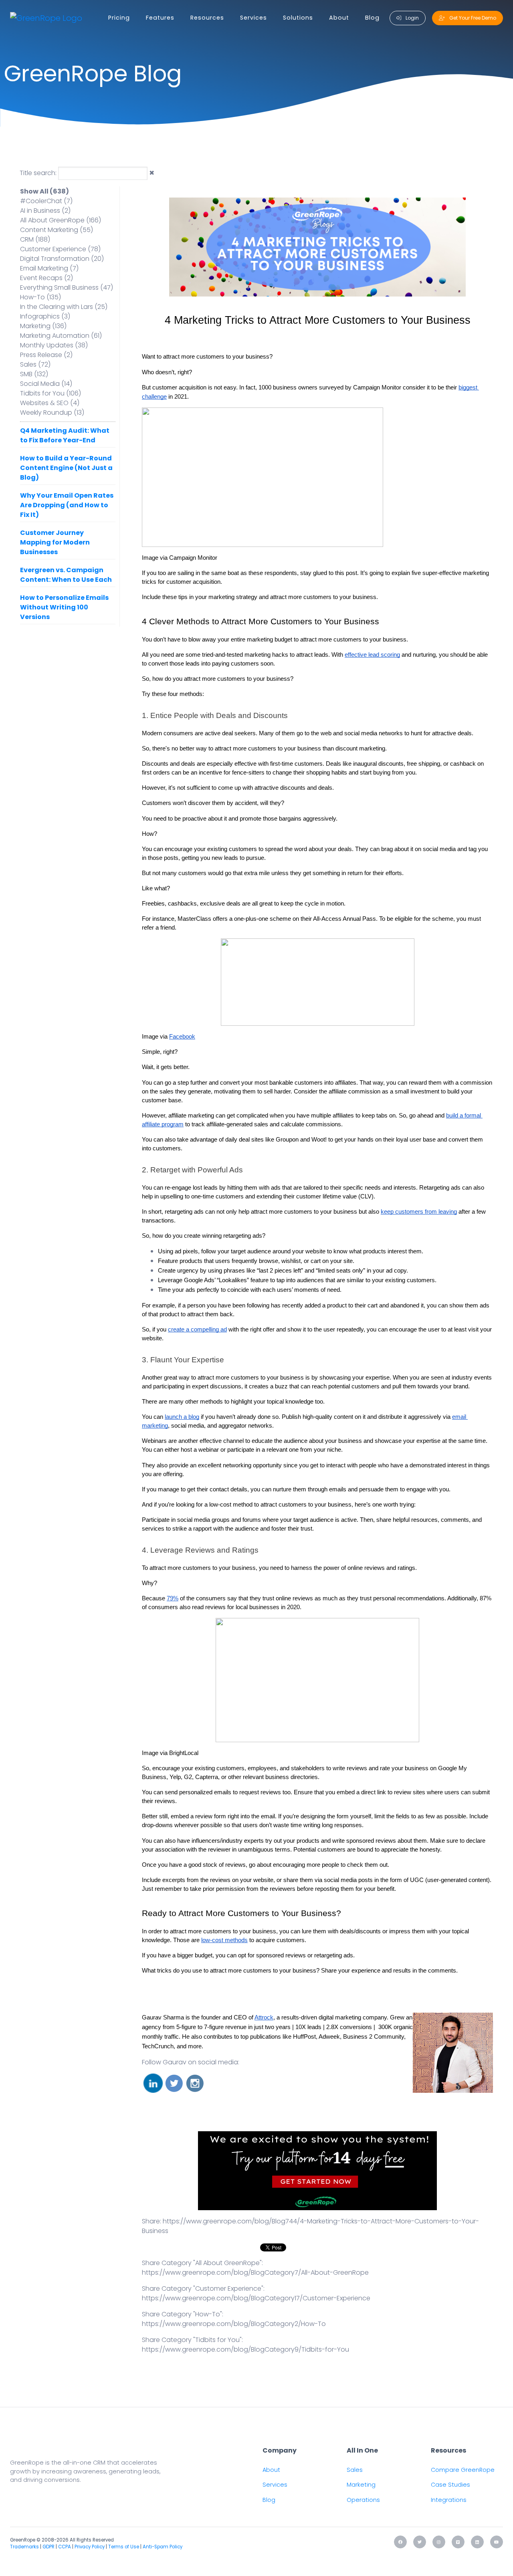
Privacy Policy (90, 2547)
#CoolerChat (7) (46, 201)
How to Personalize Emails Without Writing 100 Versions (64, 607)
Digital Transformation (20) (62, 259)
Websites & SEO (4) (50, 403)
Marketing (361, 2485)
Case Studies (450, 2485)
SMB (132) (34, 374)
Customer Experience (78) (60, 249)
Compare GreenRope (463, 2470)
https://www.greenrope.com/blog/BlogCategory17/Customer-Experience (256, 2298)
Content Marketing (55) (57, 230)
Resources (207, 18)
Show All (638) (44, 191)
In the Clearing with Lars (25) (64, 307)
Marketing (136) (43, 326)
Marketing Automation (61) (61, 336)
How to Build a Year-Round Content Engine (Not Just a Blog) (66, 468)
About (339, 18)
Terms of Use (124, 2547)
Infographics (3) (45, 316)
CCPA (65, 2547)
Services (253, 18)
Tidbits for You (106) (50, 393)
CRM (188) (35, 239)
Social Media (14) (46, 384)
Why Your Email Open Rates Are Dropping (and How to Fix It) (67, 505)
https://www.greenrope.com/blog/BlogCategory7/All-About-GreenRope (255, 2272)
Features (160, 18)
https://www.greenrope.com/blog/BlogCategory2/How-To (234, 2324)
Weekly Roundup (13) (52, 413)
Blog (372, 18)
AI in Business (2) (45, 211)
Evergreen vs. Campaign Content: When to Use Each (66, 575)
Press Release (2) (46, 355)
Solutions (298, 18)
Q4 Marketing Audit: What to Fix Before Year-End (65, 435)
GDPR (48, 2547)
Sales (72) (35, 364)
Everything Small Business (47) (67, 287)
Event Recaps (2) (46, 278)
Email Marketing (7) (49, 268)
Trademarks (24, 2547)
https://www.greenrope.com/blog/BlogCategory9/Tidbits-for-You (245, 2349)
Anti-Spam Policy (163, 2547)
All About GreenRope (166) (61, 220)
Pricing (119, 18)
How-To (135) (40, 297)
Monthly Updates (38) (54, 345)
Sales (355, 2470)
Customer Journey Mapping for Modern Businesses (55, 542)
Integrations (449, 2500)
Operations (363, 2500)
